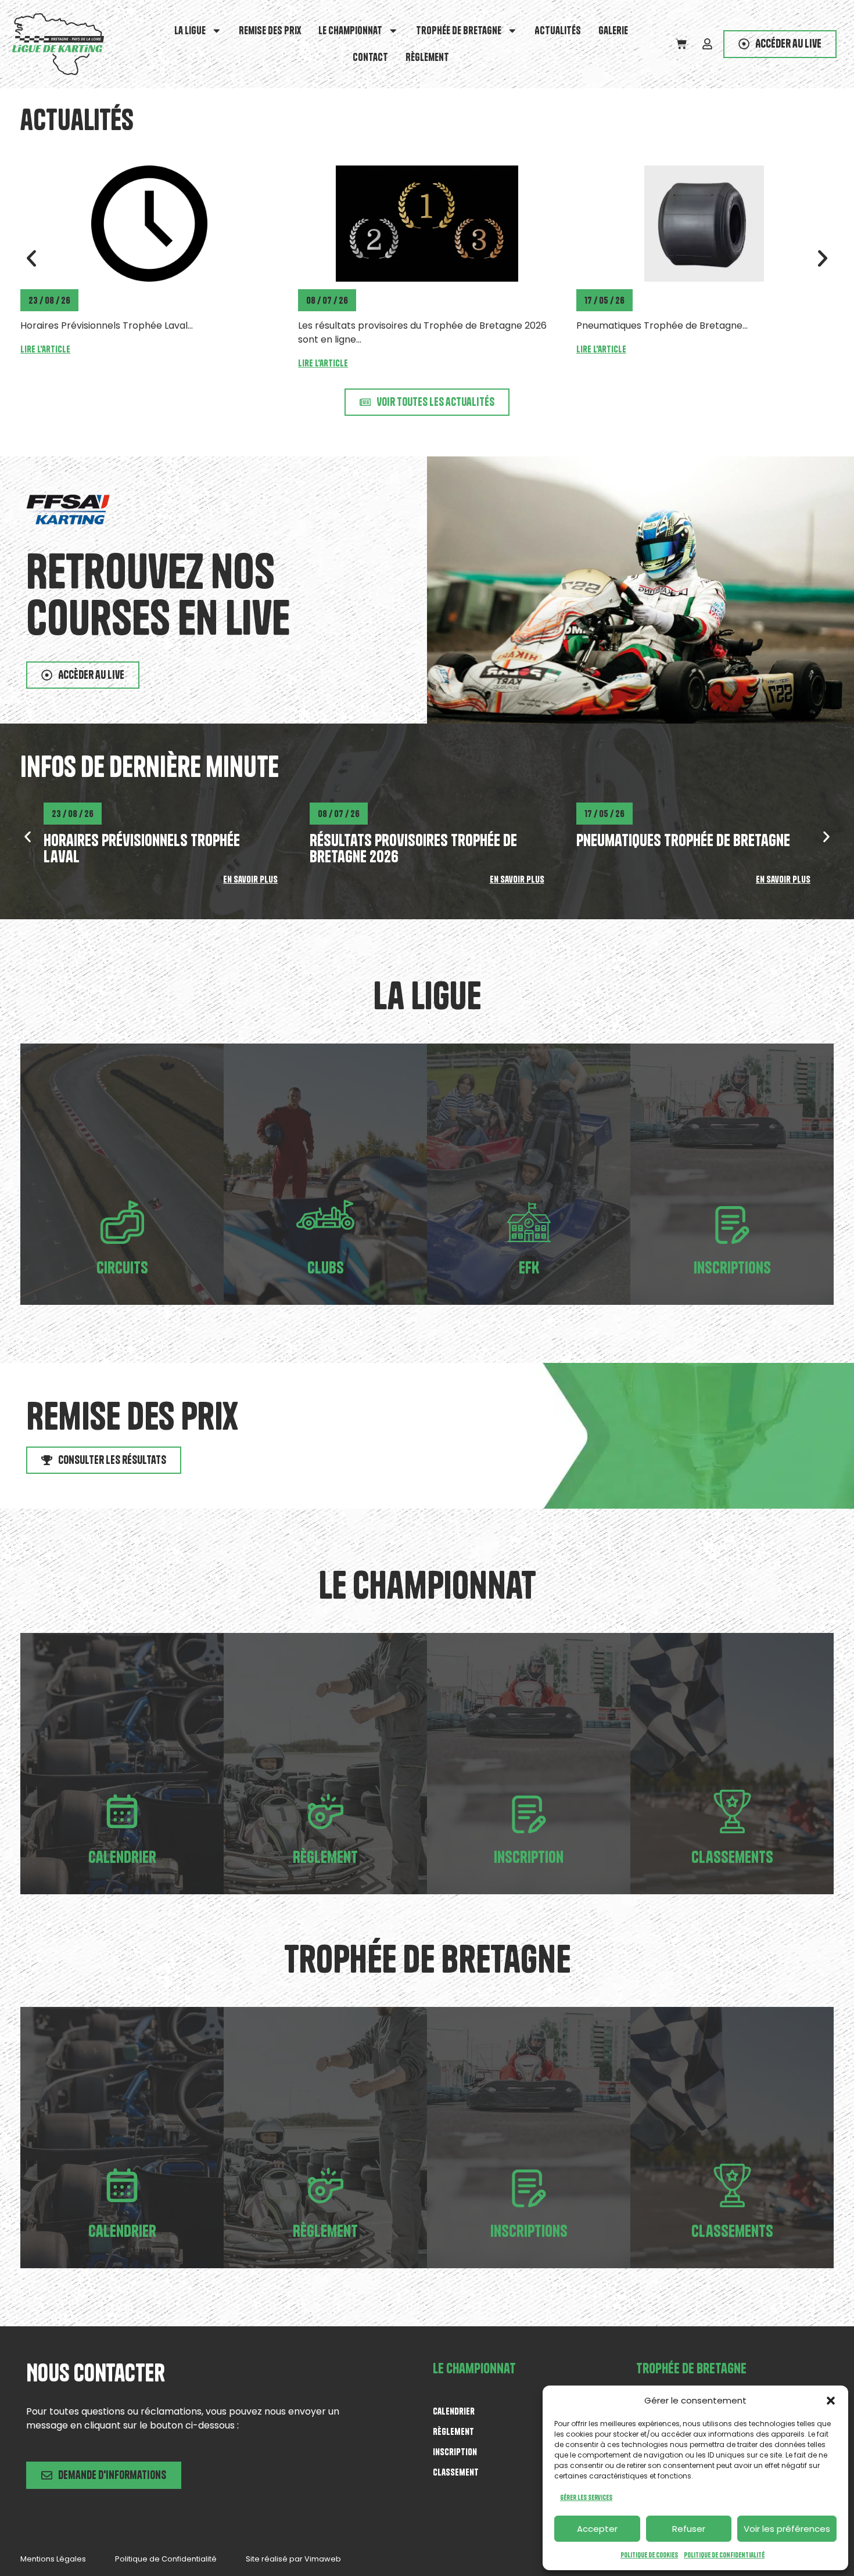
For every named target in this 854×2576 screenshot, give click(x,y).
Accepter (597, 2529)
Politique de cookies (649, 2555)
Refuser (689, 2529)
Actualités (558, 30)
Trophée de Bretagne (459, 30)
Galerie (613, 30)
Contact (370, 57)
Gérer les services (586, 2497)
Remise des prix (270, 30)
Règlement (427, 57)
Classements (732, 1857)
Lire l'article (45, 363)
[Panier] (681, 44)
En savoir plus (250, 879)
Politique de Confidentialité (724, 2555)
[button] (831, 2401)
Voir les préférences (787, 2529)
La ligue (190, 30)
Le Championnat (350, 30)
